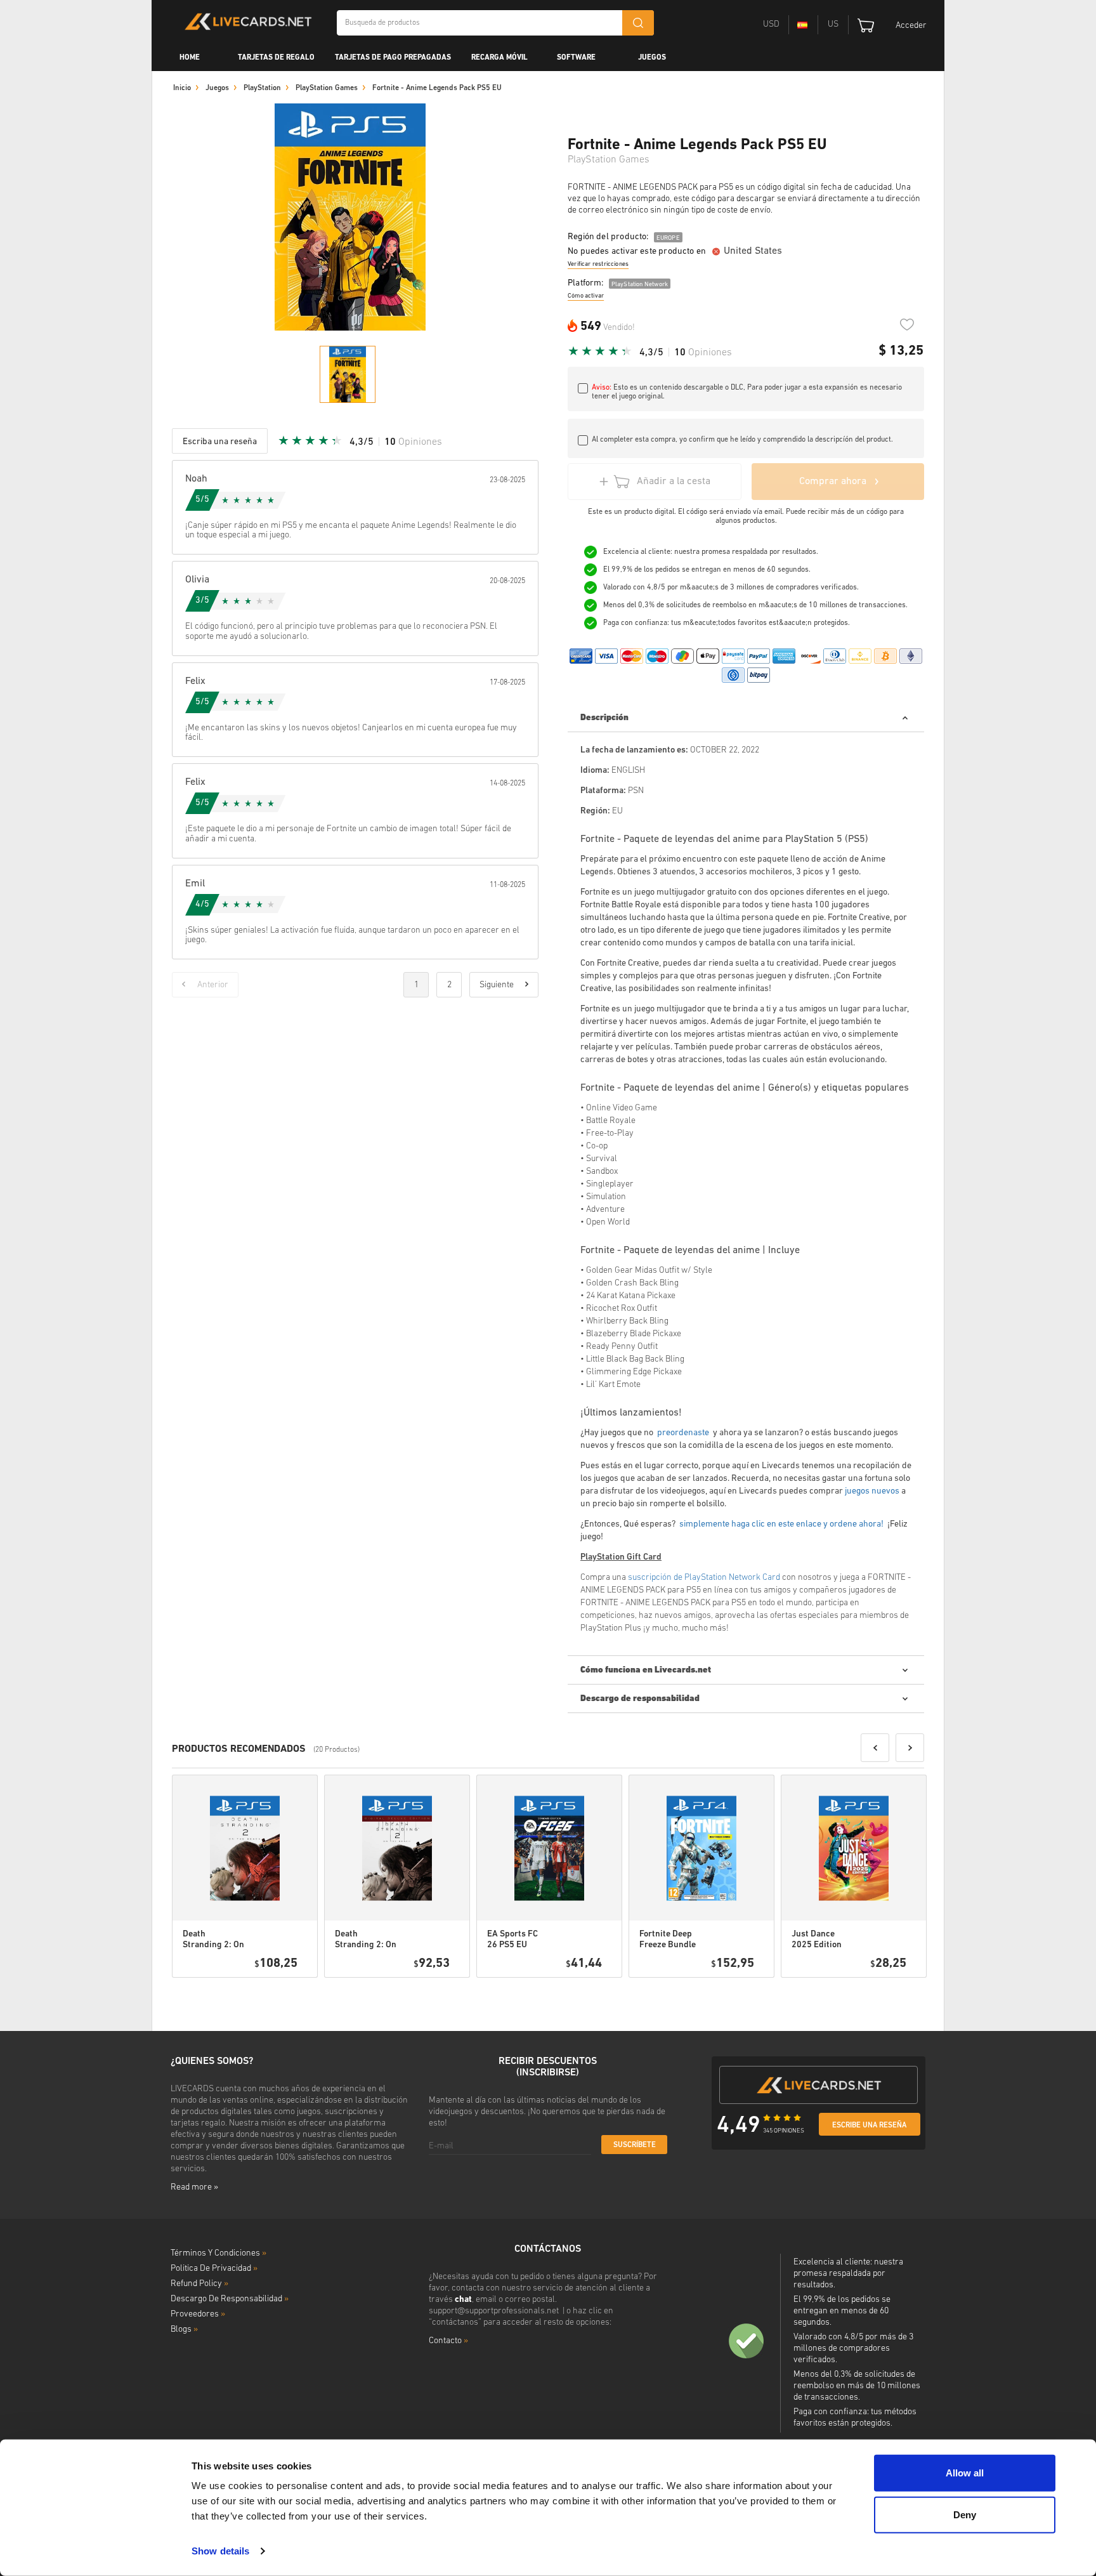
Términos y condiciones (219, 2253)
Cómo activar (586, 296)
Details (272, 1994)
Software (576, 58)
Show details (220, 2551)
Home (190, 58)
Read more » (194, 2187)
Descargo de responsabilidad (230, 2299)
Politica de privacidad (214, 2269)
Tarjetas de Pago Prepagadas (393, 58)
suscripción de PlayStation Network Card (704, 1578)
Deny (965, 2514)
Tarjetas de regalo (276, 58)
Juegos (652, 58)
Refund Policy (199, 2284)
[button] (875, 1748)
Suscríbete (635, 2145)
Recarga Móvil (499, 58)
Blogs (184, 2330)
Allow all (965, 2473)
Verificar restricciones (598, 264)
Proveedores (198, 2314)
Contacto (448, 2341)
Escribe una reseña (869, 2126)
